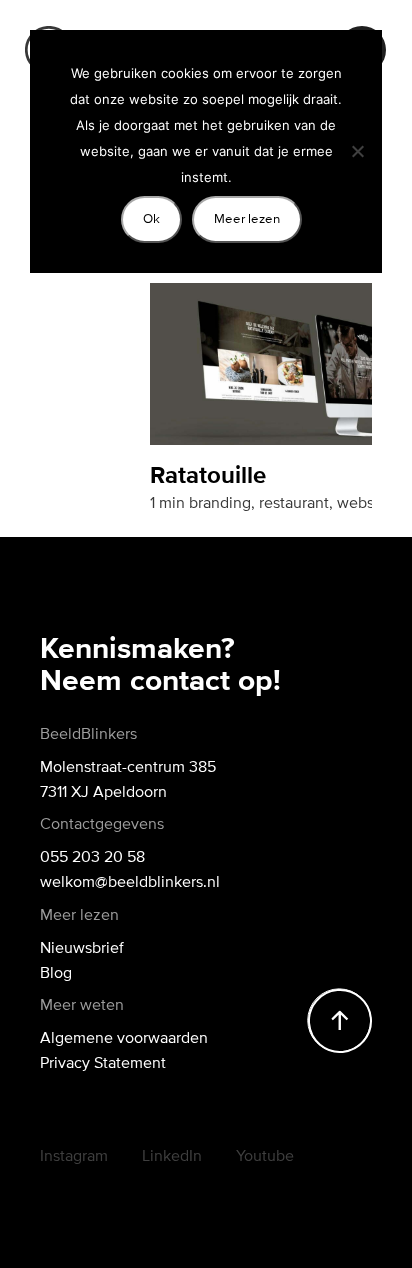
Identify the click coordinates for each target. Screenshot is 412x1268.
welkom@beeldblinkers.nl (130, 881)
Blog (56, 972)
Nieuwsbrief (82, 947)
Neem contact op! (160, 682)
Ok (151, 218)
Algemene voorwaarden (124, 1037)
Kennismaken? (137, 650)
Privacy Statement (103, 1062)
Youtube (265, 1155)
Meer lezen (247, 218)
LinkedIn (172, 1155)
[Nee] (357, 151)
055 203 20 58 (92, 856)
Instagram (74, 1155)
